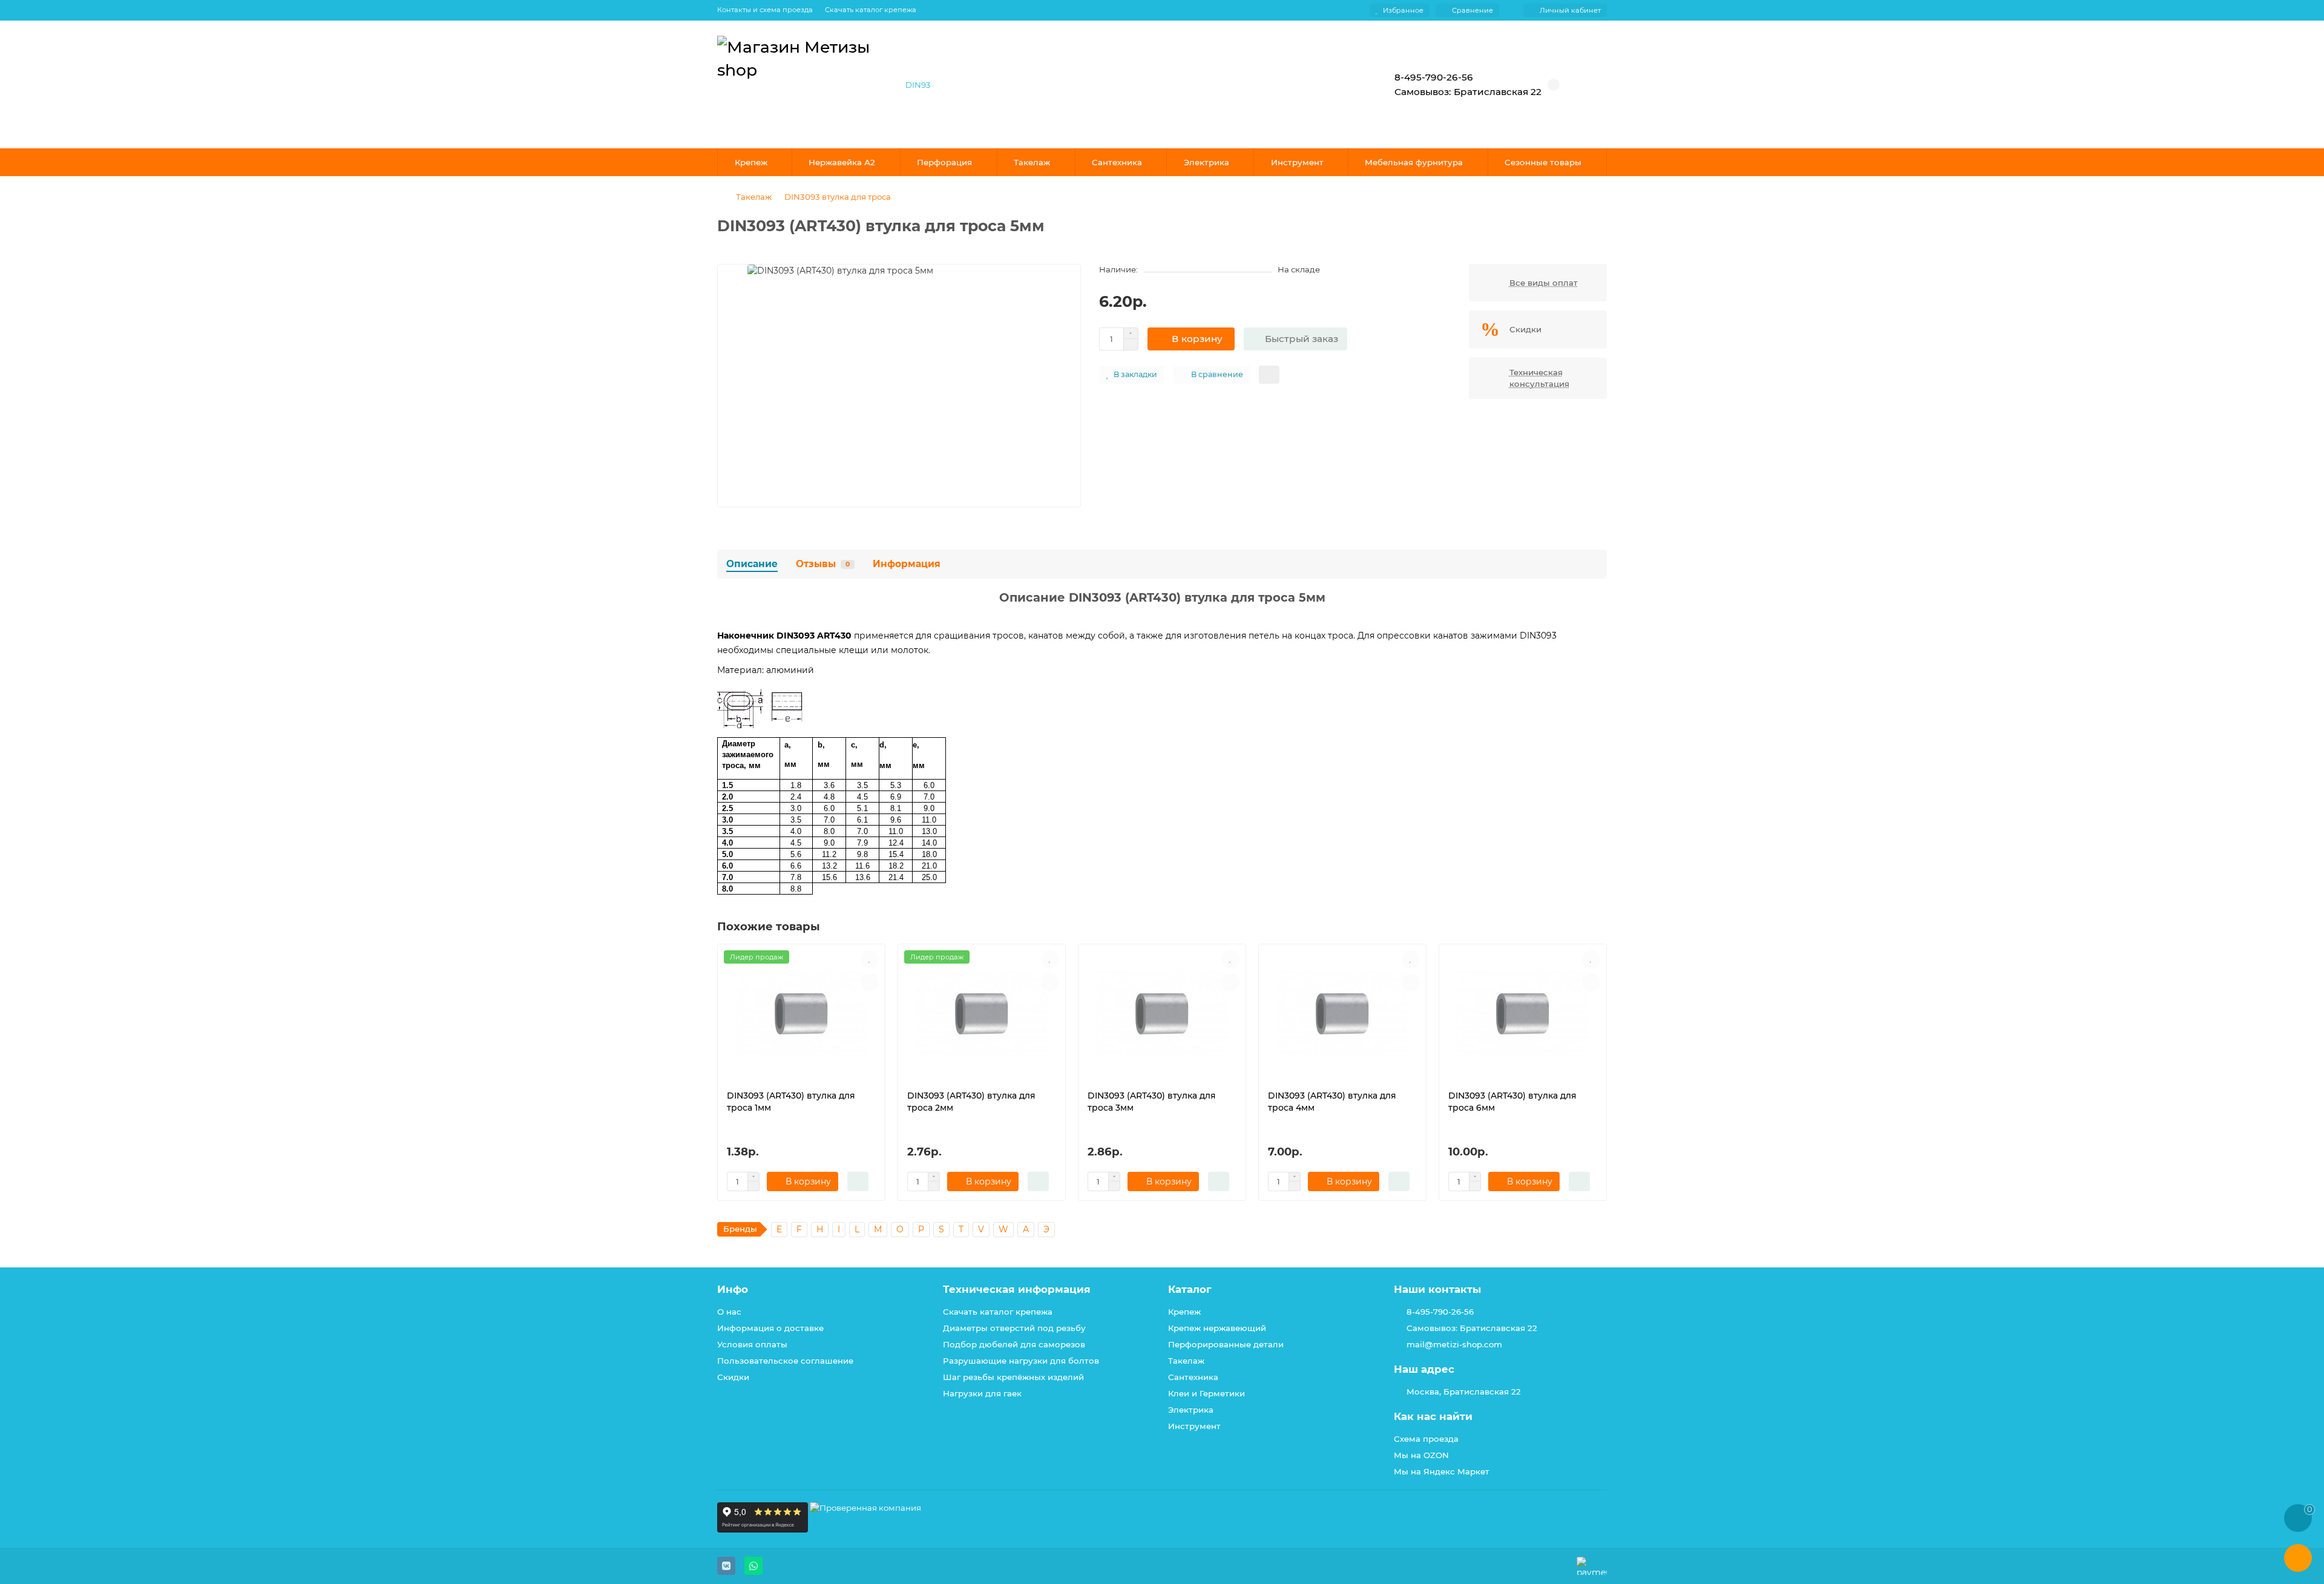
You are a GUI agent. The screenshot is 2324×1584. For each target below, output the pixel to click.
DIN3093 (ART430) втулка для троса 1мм (791, 1102)
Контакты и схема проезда (765, 10)
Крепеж (751, 162)
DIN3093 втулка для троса (838, 197)
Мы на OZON (1421, 1455)
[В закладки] (870, 959)
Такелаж (1032, 162)
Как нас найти (1433, 1416)
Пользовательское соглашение (785, 1361)
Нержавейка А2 (842, 162)
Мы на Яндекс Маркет (1442, 1471)
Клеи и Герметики (1206, 1393)
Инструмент (1297, 162)
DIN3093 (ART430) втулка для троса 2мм (971, 1102)
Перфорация (944, 162)
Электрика (1206, 162)
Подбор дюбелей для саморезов (1014, 1344)
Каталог (1190, 1289)
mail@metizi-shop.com (1454, 1344)
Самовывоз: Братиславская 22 (1472, 1328)
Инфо (733, 1289)
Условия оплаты (752, 1344)
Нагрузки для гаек (982, 1393)
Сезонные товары (1543, 162)
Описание (752, 564)
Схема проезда (1426, 1439)
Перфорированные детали (1226, 1344)
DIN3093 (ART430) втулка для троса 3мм (1152, 1102)
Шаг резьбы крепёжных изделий (1013, 1377)
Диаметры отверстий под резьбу (1014, 1328)
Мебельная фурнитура (1414, 162)
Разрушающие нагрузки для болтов (1021, 1361)
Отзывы (823, 564)
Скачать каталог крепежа (871, 10)
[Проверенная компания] (865, 1530)
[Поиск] (1334, 85)
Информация (907, 564)
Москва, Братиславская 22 (1464, 1392)
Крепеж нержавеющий (1217, 1328)
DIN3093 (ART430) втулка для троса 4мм (1332, 1102)
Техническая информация (1017, 1289)
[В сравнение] (870, 982)
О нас (729, 1312)
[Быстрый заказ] (858, 1181)
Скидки (733, 1377)
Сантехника (1117, 162)
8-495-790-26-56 (1440, 1312)
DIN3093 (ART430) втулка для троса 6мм (1512, 1102)
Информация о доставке (770, 1328)
